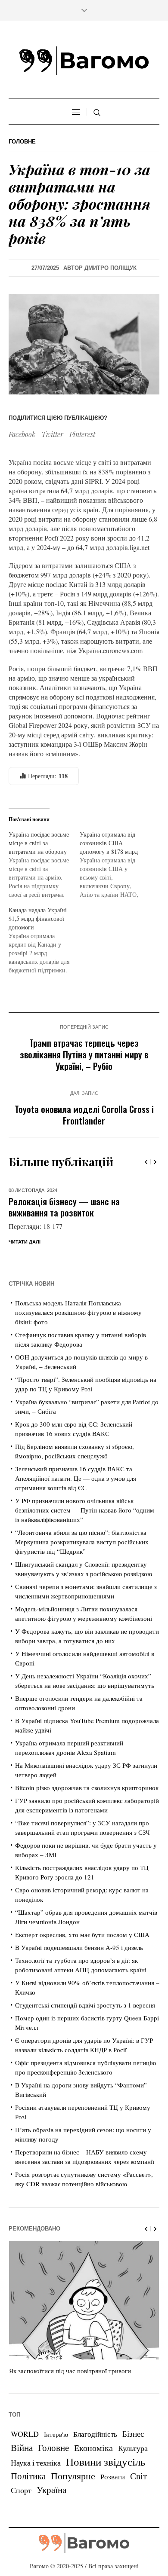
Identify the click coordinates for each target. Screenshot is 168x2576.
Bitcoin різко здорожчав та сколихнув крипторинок (87, 1806)
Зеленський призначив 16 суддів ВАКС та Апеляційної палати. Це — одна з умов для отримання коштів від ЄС (76, 1497)
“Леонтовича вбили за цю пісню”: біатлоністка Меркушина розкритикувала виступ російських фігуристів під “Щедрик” (82, 1561)
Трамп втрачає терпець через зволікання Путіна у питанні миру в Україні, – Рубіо (84, 1054)
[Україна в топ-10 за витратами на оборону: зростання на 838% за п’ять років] (84, 343)
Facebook (22, 434)
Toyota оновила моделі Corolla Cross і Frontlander (84, 1115)
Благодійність (95, 2453)
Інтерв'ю (56, 2453)
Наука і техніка (36, 2481)
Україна (51, 2508)
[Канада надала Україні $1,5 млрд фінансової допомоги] (44, 940)
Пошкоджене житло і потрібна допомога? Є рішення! (64, 1207)
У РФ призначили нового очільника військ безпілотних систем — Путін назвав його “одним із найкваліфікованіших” (85, 1529)
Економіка (93, 2467)
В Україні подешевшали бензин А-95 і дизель (79, 1966)
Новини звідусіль (106, 2480)
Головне (22, 142)
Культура (133, 2467)
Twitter (52, 434)
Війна (22, 2466)
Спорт (21, 2509)
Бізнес (133, 2452)
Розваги (113, 2495)
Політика (28, 2495)
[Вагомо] (84, 61)
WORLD (25, 2453)
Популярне (73, 2495)
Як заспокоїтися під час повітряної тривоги (70, 2390)
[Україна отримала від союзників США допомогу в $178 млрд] (115, 865)
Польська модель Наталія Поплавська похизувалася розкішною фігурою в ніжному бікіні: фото (78, 1331)
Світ (138, 2495)
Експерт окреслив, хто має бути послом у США (82, 1953)
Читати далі (25, 1261)
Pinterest (82, 434)
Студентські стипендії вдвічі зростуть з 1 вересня (85, 2024)
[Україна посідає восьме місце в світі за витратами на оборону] (44, 865)
